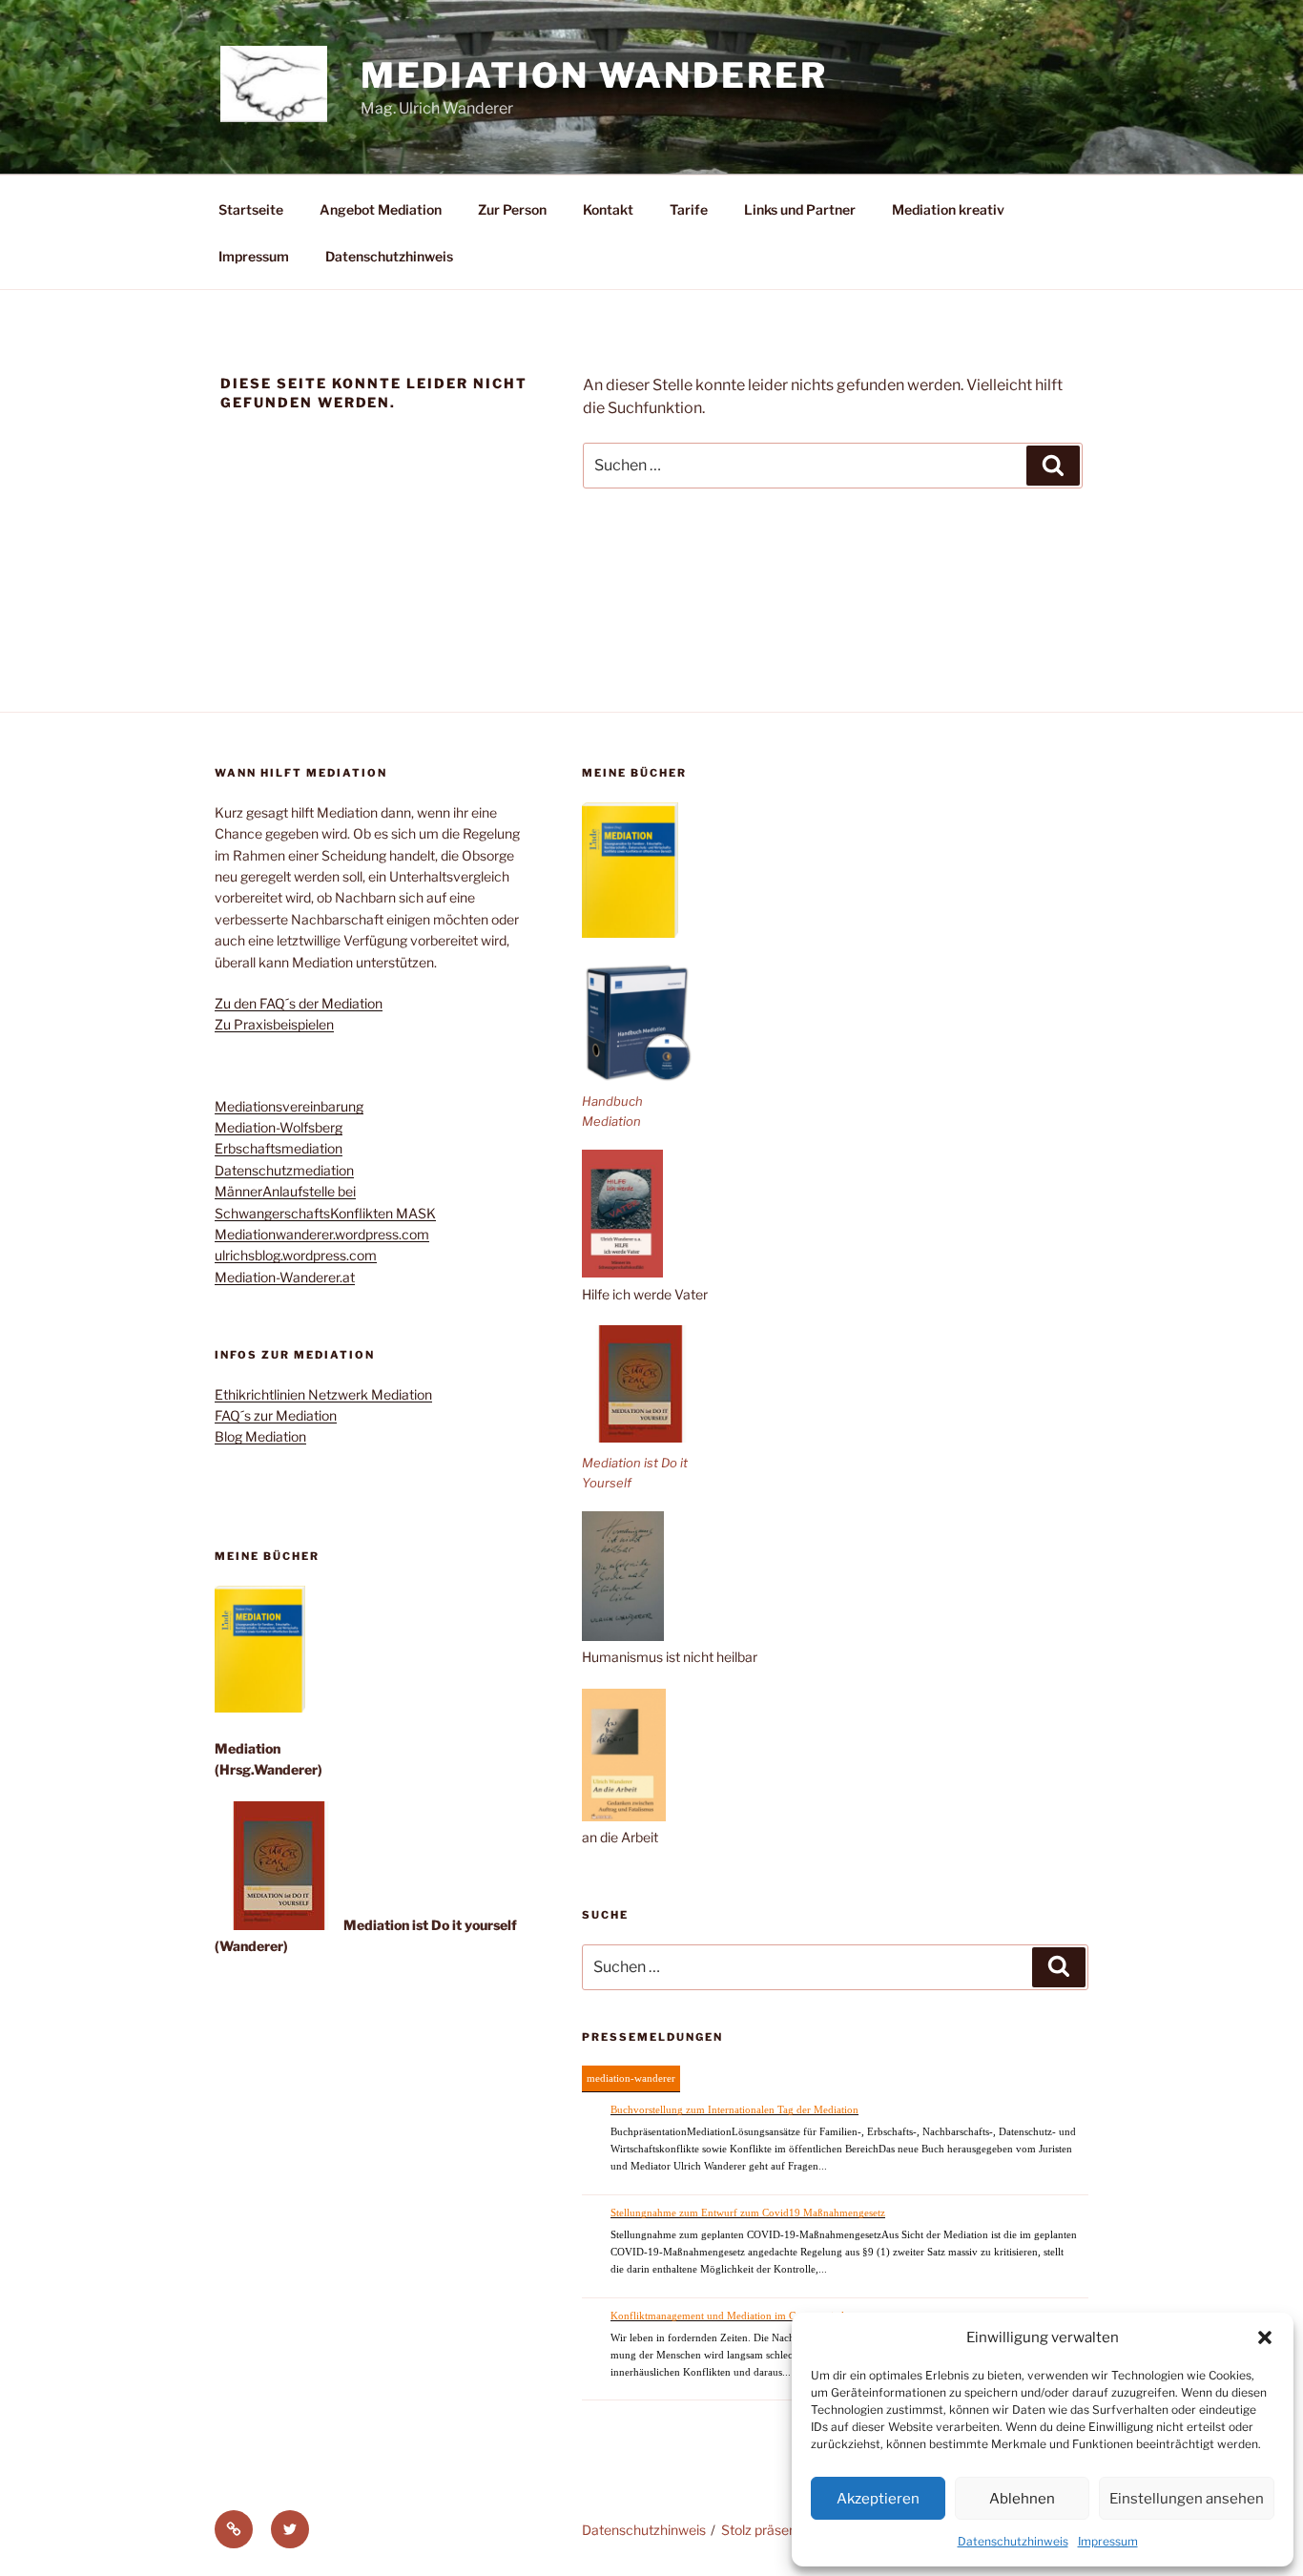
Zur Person (512, 209)
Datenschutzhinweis (1013, 2541)
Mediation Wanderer (594, 75)
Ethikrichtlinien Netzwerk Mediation (323, 1394)
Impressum (1108, 2541)
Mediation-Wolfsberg (279, 1127)
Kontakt (608, 209)
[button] (1265, 2337)
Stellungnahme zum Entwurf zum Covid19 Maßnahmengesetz (748, 2212)
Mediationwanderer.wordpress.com (322, 1234)
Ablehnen (1022, 2499)
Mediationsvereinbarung (289, 1106)
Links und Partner (800, 209)
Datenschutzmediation (284, 1170)
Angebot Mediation (381, 209)
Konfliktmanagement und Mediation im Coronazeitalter (733, 2316)
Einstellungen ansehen (1187, 2499)
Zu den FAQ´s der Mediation (299, 1003)
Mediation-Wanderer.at (285, 1277)
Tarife (689, 209)
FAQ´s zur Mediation (276, 1415)
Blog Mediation (260, 1436)
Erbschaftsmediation (279, 1148)
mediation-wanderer (631, 2078)
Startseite (251, 209)
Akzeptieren (878, 2499)
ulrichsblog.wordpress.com (296, 1255)
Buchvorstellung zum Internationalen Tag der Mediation (734, 2109)
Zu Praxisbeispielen (274, 1024)
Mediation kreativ (948, 209)
